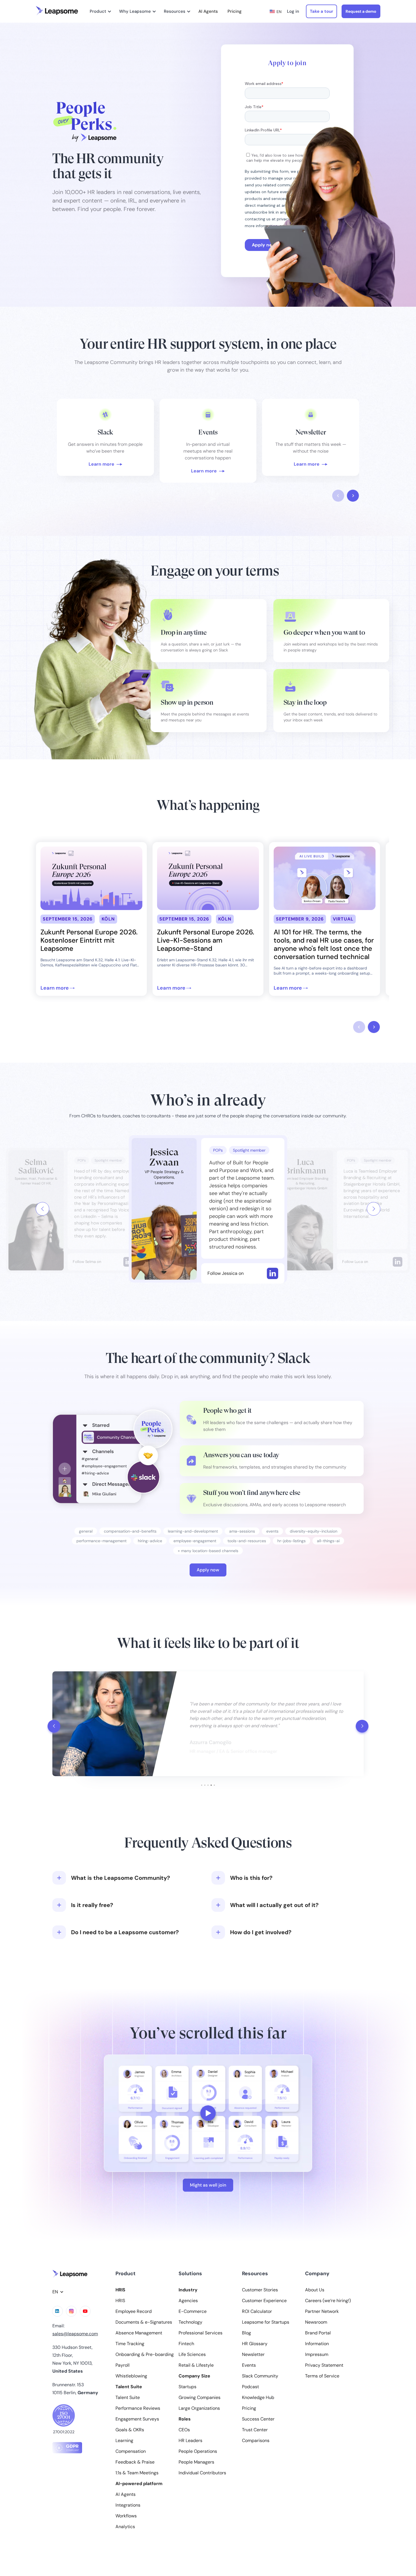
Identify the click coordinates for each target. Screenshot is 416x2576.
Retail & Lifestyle (196, 2365)
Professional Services (201, 2333)
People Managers (196, 2462)
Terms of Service (322, 2376)
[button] (100, 11)
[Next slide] (353, 496)
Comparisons (256, 2441)
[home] (57, 11)
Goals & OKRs (130, 2430)
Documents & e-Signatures (144, 2322)
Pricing (235, 11)
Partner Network (322, 2311)
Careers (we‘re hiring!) (328, 2301)
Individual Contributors (202, 2473)
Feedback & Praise (135, 2462)
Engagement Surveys (137, 2419)
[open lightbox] (208, 2113)
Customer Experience (264, 2301)
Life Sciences (192, 2355)
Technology (190, 2322)
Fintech (186, 2344)
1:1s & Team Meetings (137, 2473)
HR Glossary (255, 2344)
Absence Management (139, 2333)
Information (317, 2344)
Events (249, 2365)
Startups (187, 2387)
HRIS (120, 2301)
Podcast (250, 2387)
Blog (246, 2333)
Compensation (131, 2451)
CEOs (184, 2430)
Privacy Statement (324, 2365)
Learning (124, 2441)
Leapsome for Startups (266, 2322)
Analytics (125, 2527)
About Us (315, 2290)
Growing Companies (200, 2398)
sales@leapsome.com (75, 2334)
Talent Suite (128, 2398)
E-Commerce (193, 2311)
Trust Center (255, 2430)
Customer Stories (260, 2290)
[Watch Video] (105, 437)
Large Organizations (199, 2408)
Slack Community (260, 2376)
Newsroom (316, 2322)
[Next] (374, 1209)
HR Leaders (190, 2441)
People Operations (198, 2451)
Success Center (258, 2419)
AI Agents (208, 11)
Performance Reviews (138, 2408)
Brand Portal (318, 2333)
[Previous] (42, 1209)
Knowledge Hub (258, 2398)
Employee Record (134, 2311)
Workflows (126, 2516)
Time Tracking (130, 2344)
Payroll (123, 2365)
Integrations (128, 2505)
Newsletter (253, 2355)
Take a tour (321, 11)
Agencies (188, 2301)
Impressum (317, 2355)
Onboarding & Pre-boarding (145, 2355)
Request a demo (361, 11)
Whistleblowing (131, 2376)
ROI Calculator (257, 2311)
